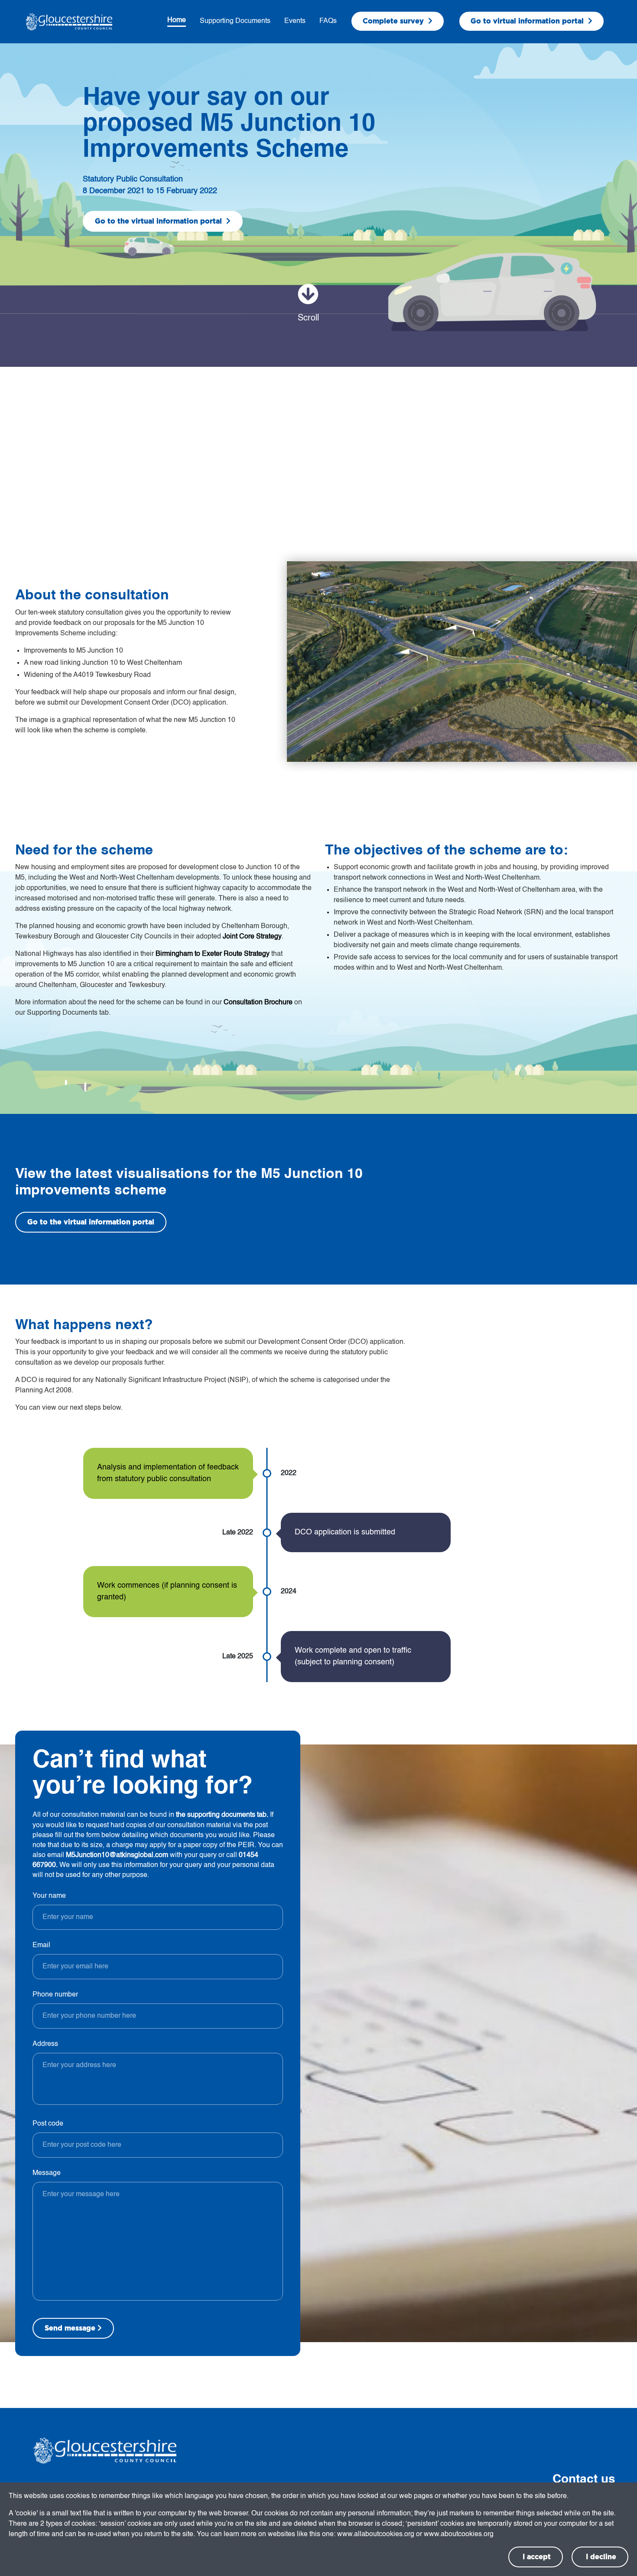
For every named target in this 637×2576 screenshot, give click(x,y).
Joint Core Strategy (252, 937)
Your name (49, 1896)
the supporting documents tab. (223, 1815)
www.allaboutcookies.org (376, 2534)
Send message (70, 2328)
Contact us (584, 2479)
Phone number (55, 1995)
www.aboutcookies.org (459, 2534)
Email (41, 1945)
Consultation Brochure (258, 1003)
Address (45, 2044)
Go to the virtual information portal (159, 221)
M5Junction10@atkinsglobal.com (117, 1855)
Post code (48, 2124)
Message (47, 2173)
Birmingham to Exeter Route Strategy (213, 954)
